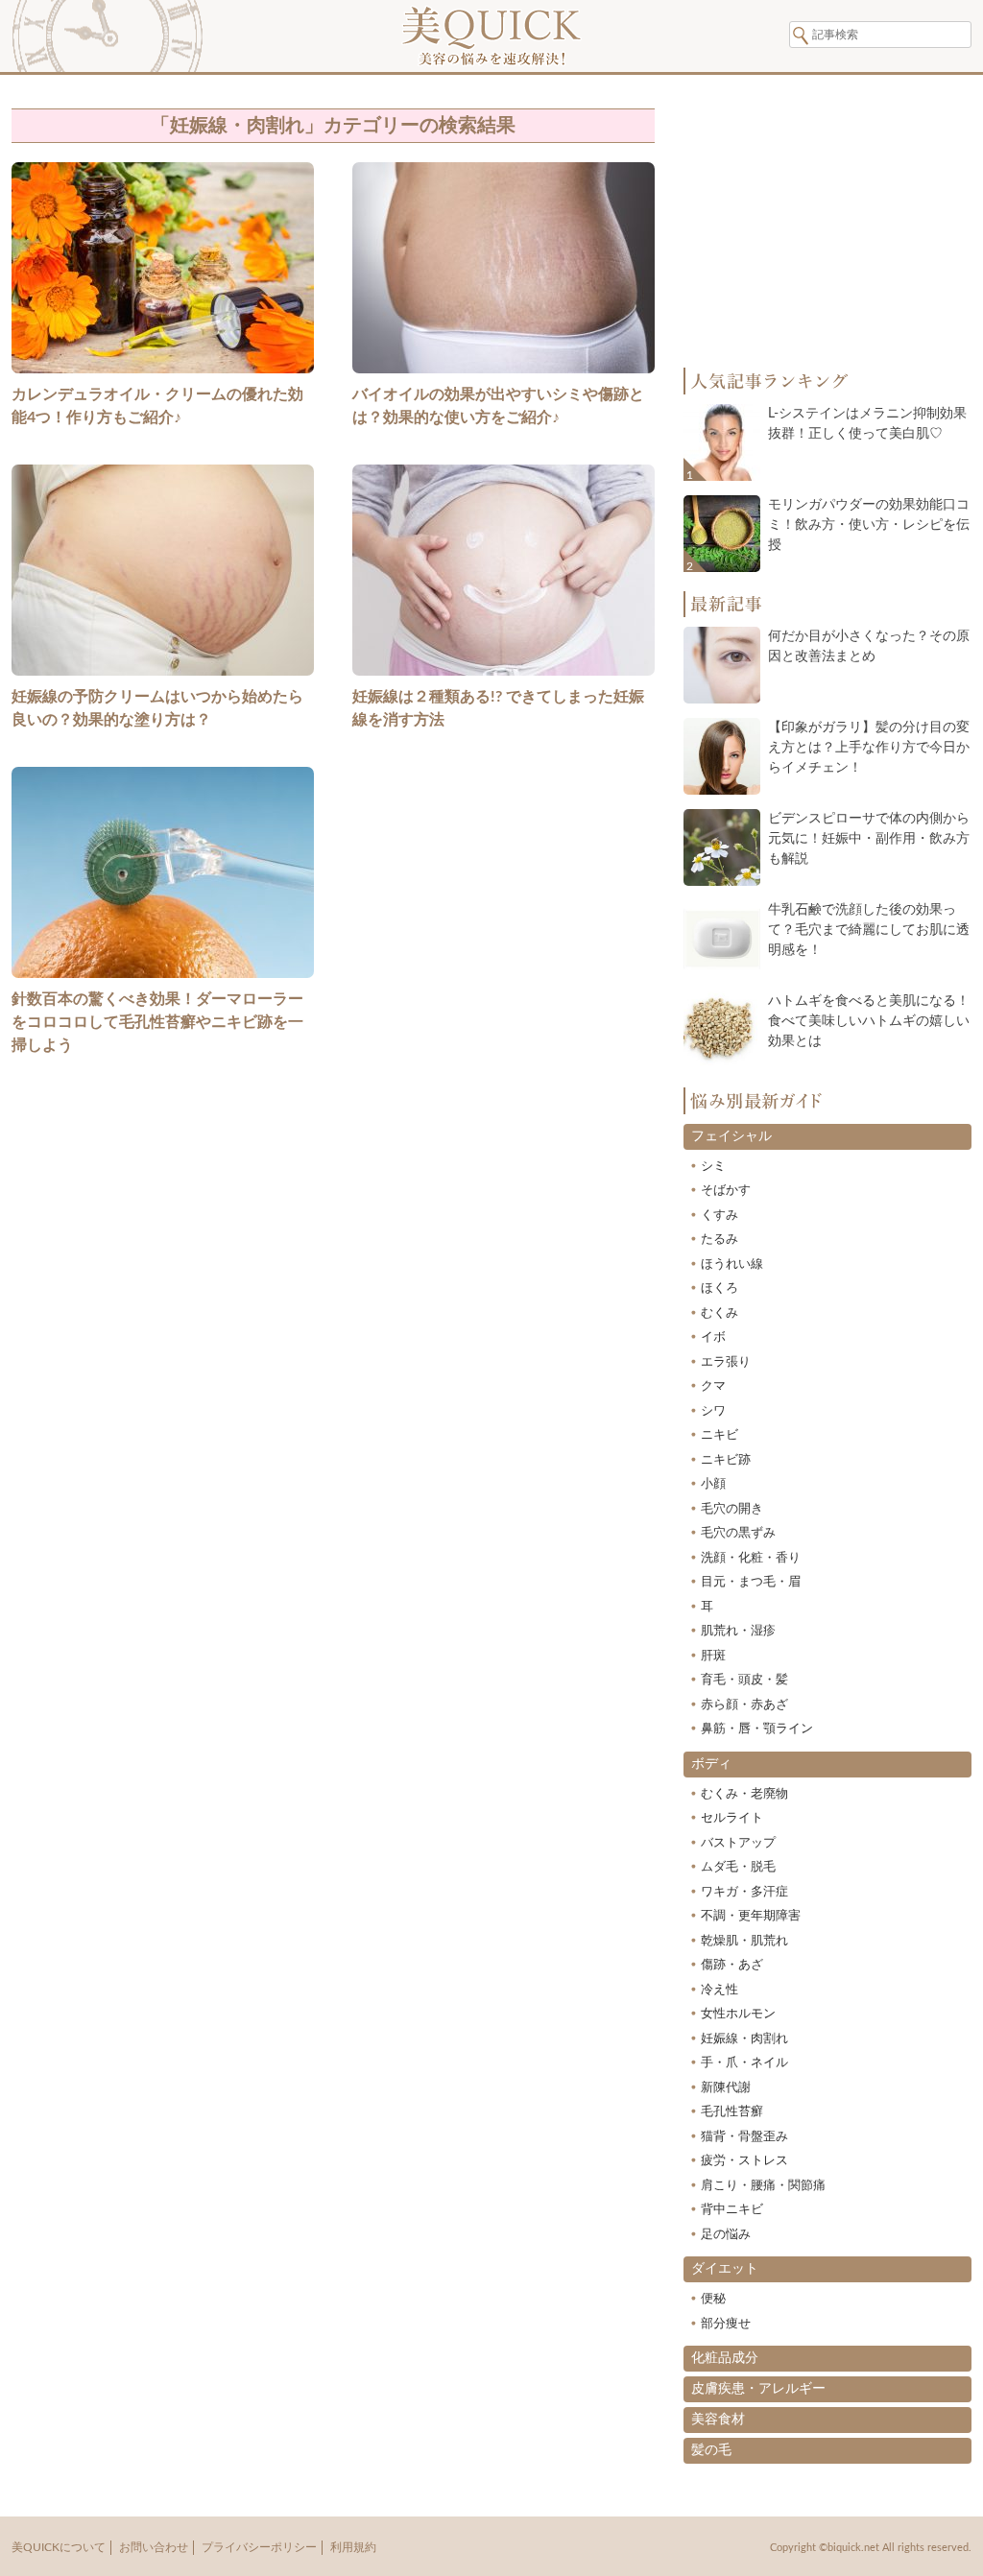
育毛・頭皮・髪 (744, 1680)
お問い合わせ (154, 2547)
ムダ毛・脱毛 (738, 1867)
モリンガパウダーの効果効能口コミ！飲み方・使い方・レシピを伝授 (869, 525)
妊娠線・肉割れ (744, 2039)
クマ (713, 1386)
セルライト (732, 1818)
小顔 (713, 1484)
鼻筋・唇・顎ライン (757, 1729)
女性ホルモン (738, 2014)
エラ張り (726, 1362)
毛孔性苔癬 (732, 2112)
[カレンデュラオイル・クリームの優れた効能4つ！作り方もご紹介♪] (163, 375)
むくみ (719, 1313)
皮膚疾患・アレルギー (758, 2389)
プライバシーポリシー (259, 2547)
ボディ (711, 1764)
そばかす (726, 1191)
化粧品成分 (725, 2358)
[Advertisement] (333, 1339)
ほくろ (719, 1288)
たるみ (719, 1240)
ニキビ (719, 1435)
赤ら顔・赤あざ (744, 1705)
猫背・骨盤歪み (744, 2137)
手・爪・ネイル (744, 2063)
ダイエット (725, 2269)
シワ (713, 1411)
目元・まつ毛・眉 (751, 1582)
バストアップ (738, 1843)
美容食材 (718, 2420)
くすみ (719, 1216)
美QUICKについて (59, 2547)
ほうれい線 (732, 1264)
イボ (713, 1337)
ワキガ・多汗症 (744, 1892)
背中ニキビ (732, 2210)
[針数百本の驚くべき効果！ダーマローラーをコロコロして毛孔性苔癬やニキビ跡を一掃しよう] (163, 980)
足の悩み (726, 2235)
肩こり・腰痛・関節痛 (763, 2186)
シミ (713, 1167)
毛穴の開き (732, 1509)
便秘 (713, 2299)
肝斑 (713, 1656)
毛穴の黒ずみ (738, 1533)
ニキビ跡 (726, 1460)
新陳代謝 (726, 2088)
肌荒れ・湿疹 (738, 1631)
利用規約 (353, 2547)
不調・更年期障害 (751, 1916)
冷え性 (719, 1990)
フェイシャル (731, 1136)
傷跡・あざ (732, 1965)
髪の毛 (711, 2450)
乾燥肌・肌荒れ (744, 1941)
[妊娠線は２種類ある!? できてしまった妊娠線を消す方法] (503, 678)
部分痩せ (726, 2324)
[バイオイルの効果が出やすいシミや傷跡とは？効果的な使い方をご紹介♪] (503, 375)
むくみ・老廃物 (744, 1794)
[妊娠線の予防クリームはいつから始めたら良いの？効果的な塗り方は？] (163, 678)
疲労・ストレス (744, 2161)
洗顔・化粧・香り (751, 1558)
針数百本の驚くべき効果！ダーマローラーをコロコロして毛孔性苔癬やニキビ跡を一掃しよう (157, 1022)
